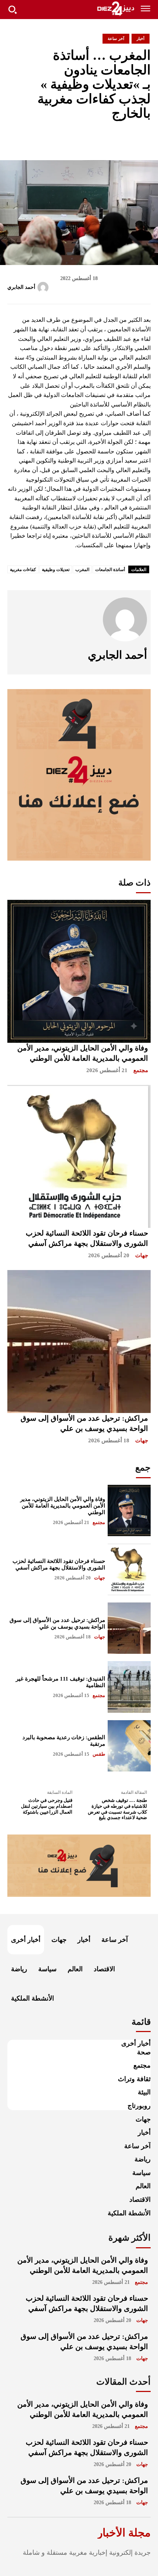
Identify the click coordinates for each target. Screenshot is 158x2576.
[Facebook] (93, 139)
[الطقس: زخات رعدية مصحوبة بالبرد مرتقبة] (129, 1746)
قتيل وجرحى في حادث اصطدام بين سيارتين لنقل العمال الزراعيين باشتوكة (47, 1806)
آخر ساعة (116, 38)
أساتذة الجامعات (110, 570)
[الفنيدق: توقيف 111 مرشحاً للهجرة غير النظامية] (129, 1687)
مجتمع (141, 1070)
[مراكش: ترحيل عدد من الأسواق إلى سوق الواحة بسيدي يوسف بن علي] (79, 1342)
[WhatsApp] (143, 139)
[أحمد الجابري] (44, 287)
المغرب (82, 570)
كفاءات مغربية (23, 570)
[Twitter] (109, 139)
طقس (99, 1754)
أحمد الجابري (21, 287)
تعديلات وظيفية (56, 570)
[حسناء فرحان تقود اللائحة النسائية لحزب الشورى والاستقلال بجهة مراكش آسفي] (79, 1156)
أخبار (141, 38)
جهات (142, 1255)
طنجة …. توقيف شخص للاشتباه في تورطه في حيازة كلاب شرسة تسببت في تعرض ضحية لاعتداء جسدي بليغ (117, 1809)
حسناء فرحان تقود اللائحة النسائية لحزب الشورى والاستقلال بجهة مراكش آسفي (59, 1564)
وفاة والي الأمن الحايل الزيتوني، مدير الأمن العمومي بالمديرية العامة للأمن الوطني (63, 1506)
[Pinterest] (126, 139)
